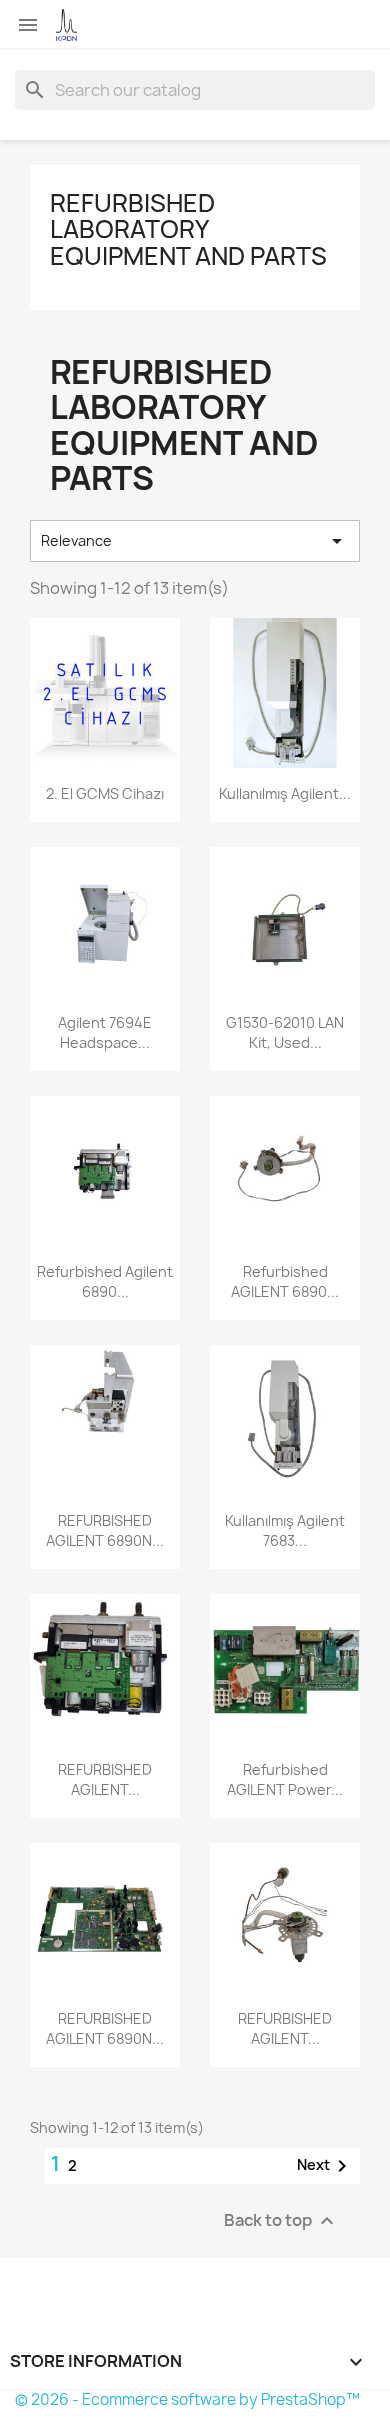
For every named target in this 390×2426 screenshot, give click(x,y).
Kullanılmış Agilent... (285, 793)
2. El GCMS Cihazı (105, 793)
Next (325, 2166)
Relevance (195, 541)
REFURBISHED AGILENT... (105, 1779)
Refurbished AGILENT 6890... (285, 1281)
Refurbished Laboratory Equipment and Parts (188, 229)
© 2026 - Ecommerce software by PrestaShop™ (187, 2399)
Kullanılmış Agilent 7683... (285, 1530)
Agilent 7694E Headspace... (105, 1032)
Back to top (281, 2220)
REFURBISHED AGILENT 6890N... (105, 1530)
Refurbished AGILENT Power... (285, 1779)
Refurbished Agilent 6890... (105, 1281)
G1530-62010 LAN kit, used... (285, 1032)
